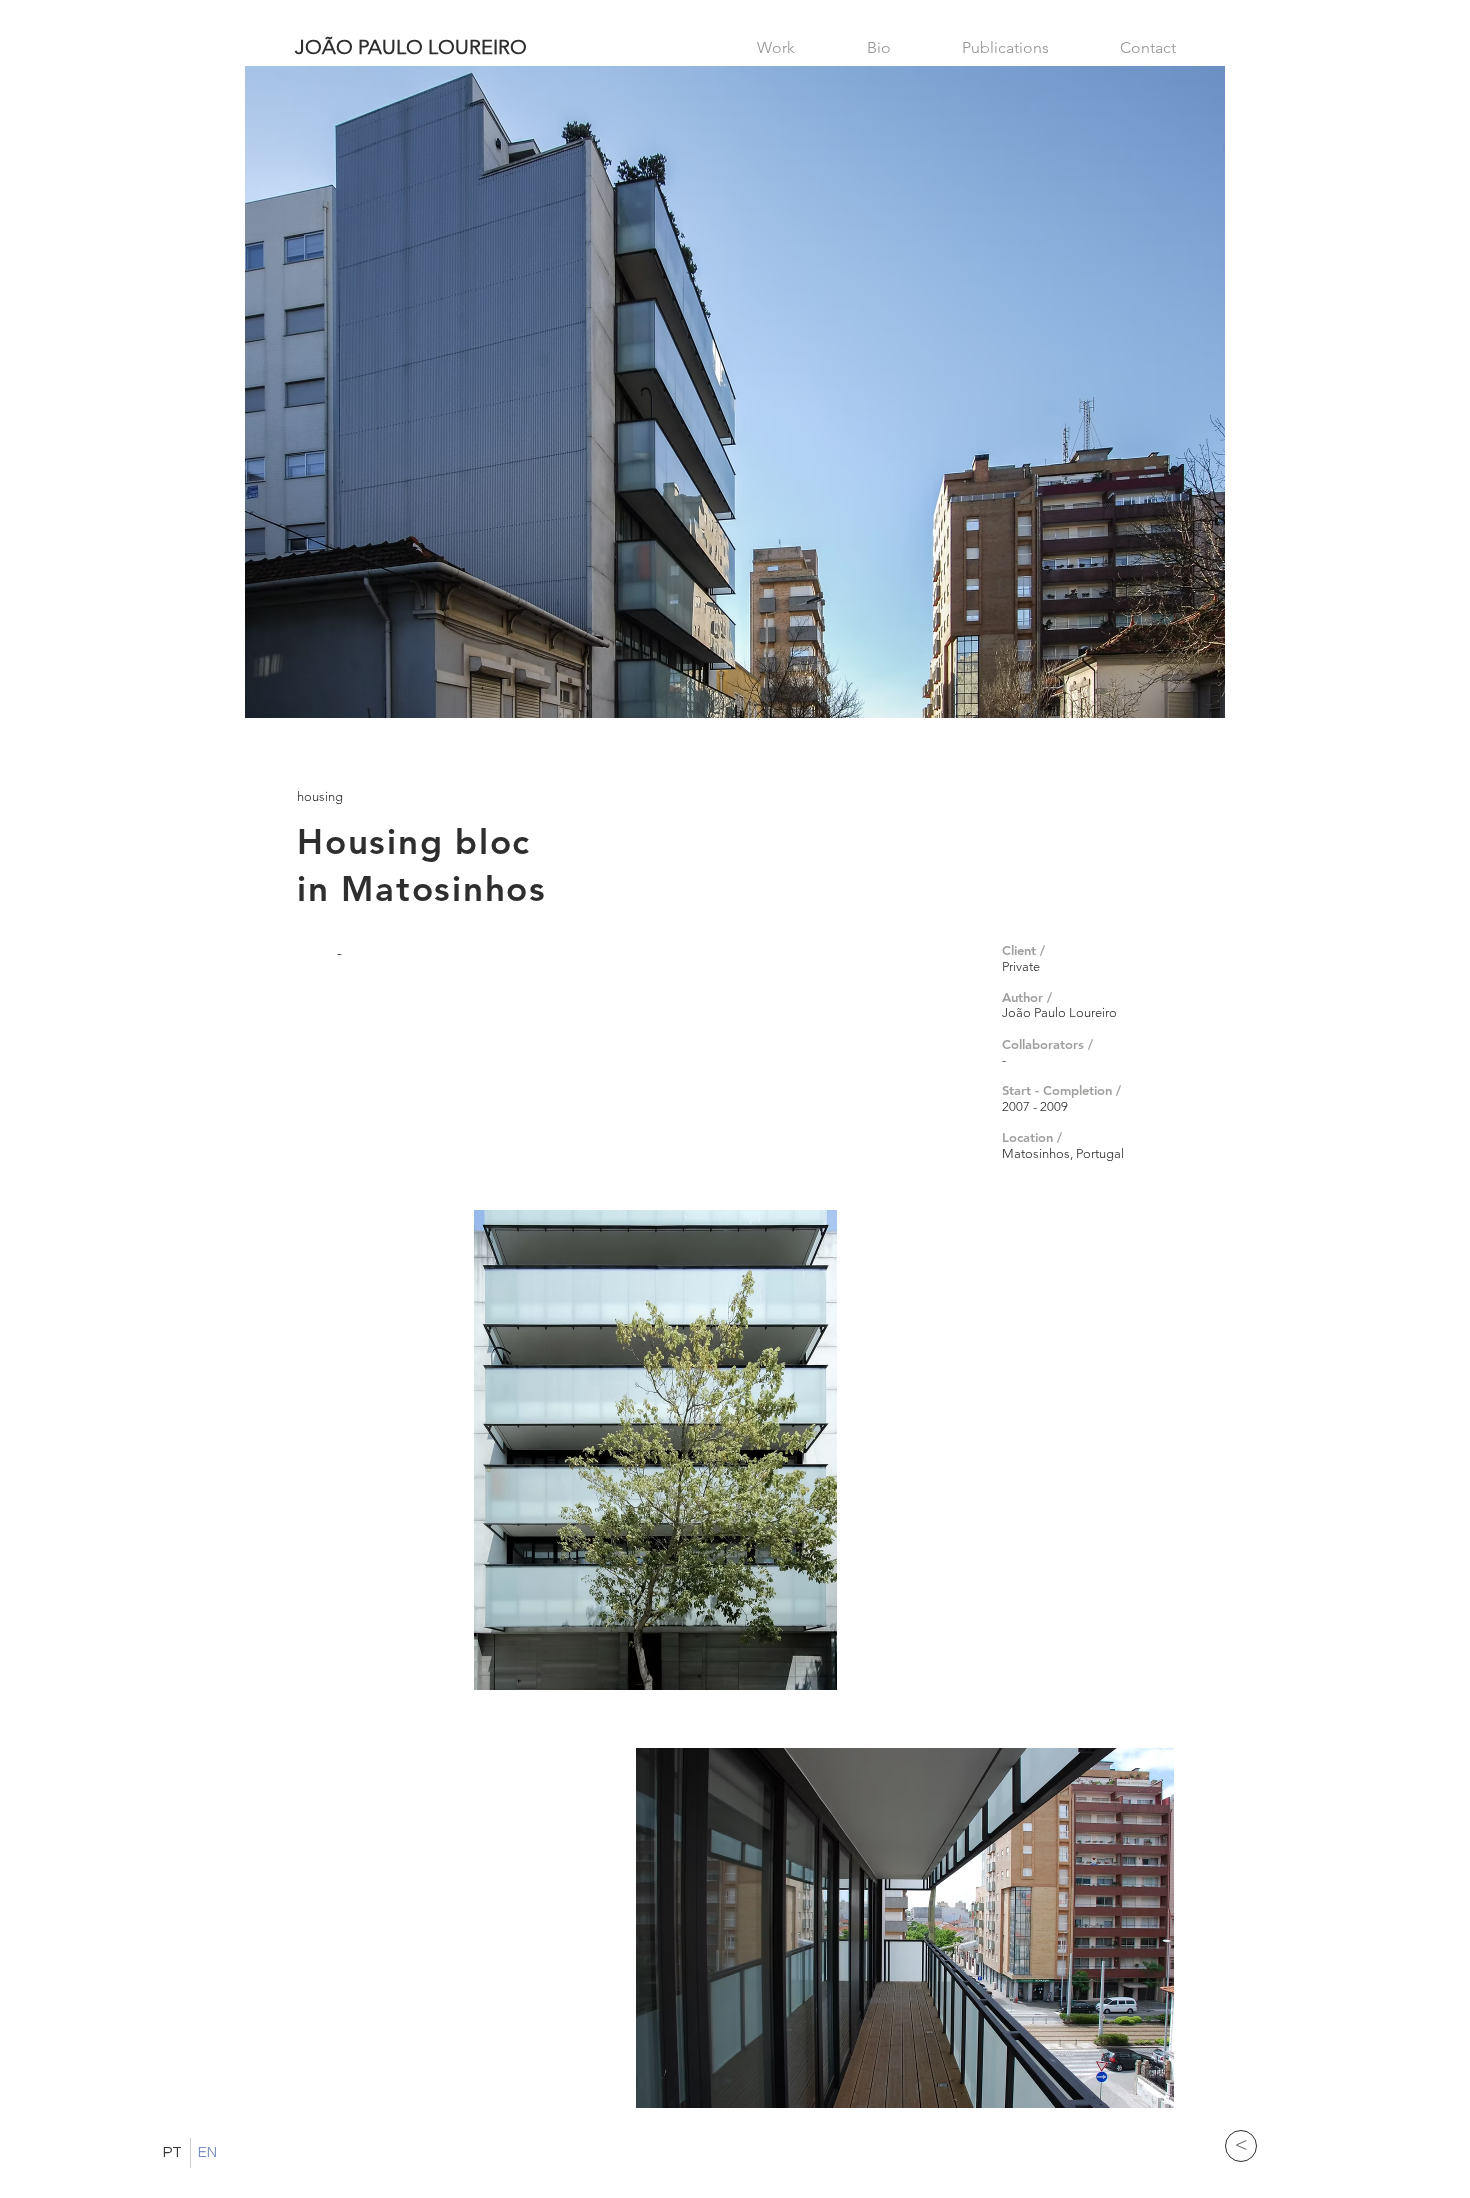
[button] (655, 1450)
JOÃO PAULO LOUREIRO (411, 47)
